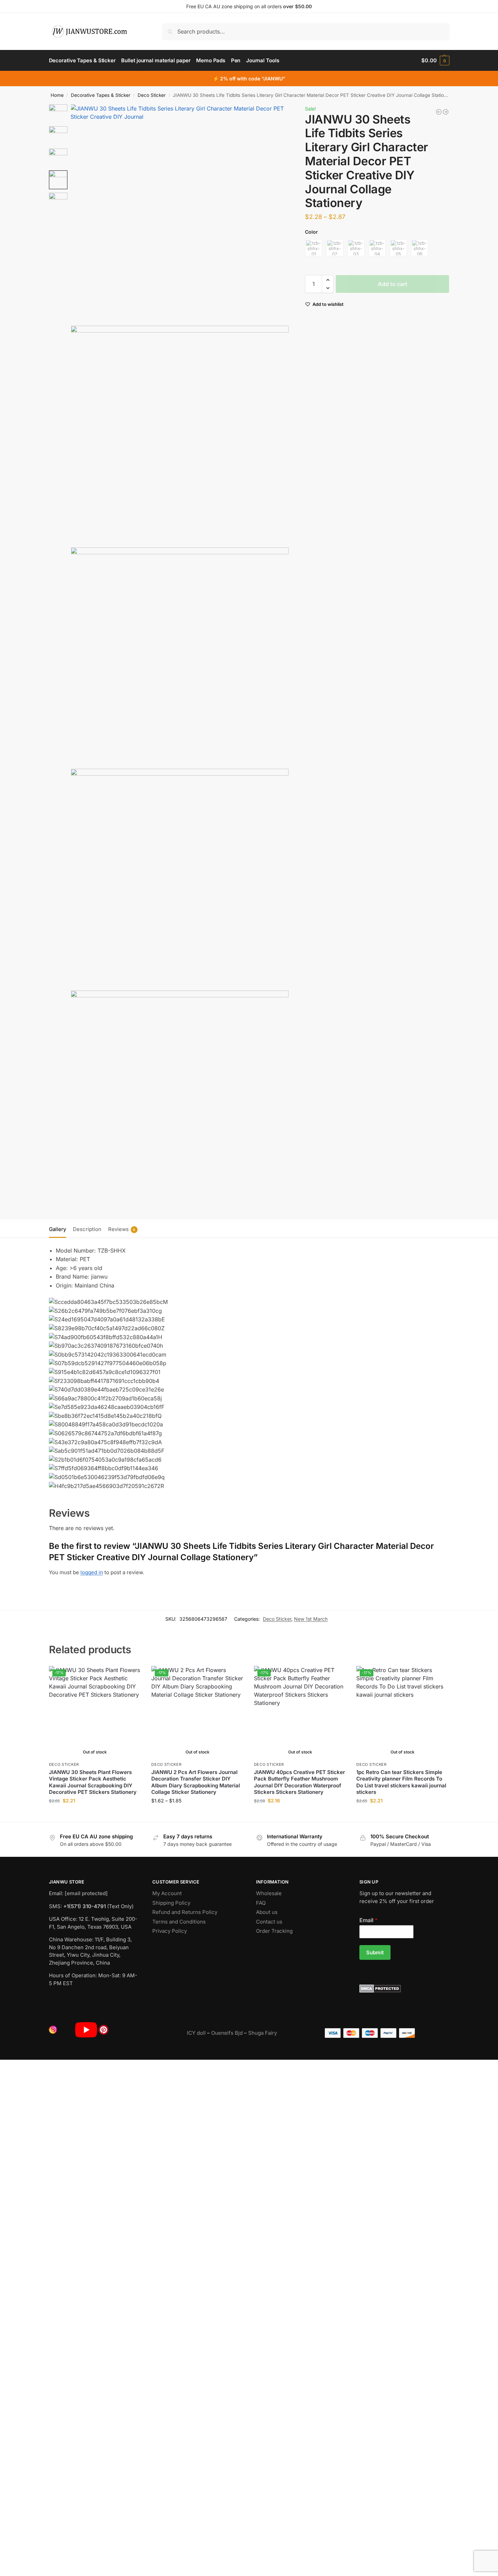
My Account (167, 1893)
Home (57, 95)
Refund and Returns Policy (185, 1912)
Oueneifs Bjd (227, 2033)
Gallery (58, 1229)
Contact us (269, 1922)
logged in (92, 1572)
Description (87, 1229)
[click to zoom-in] (180, 213)
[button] (435, 61)
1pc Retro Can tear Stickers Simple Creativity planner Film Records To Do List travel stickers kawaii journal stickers (401, 1782)
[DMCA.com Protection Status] (404, 1989)
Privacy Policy (170, 1931)
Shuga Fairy (263, 2033)
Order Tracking (274, 1931)
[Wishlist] (131, 1676)
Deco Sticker (152, 95)
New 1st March (311, 1619)
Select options (95, 1815)
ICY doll (196, 2033)
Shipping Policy (171, 1903)
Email (368, 1920)
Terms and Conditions (179, 1922)
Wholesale (269, 1893)
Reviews (122, 1229)
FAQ (261, 1903)
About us (267, 1912)
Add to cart (393, 284)
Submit (375, 1952)
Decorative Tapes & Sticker (101, 95)
